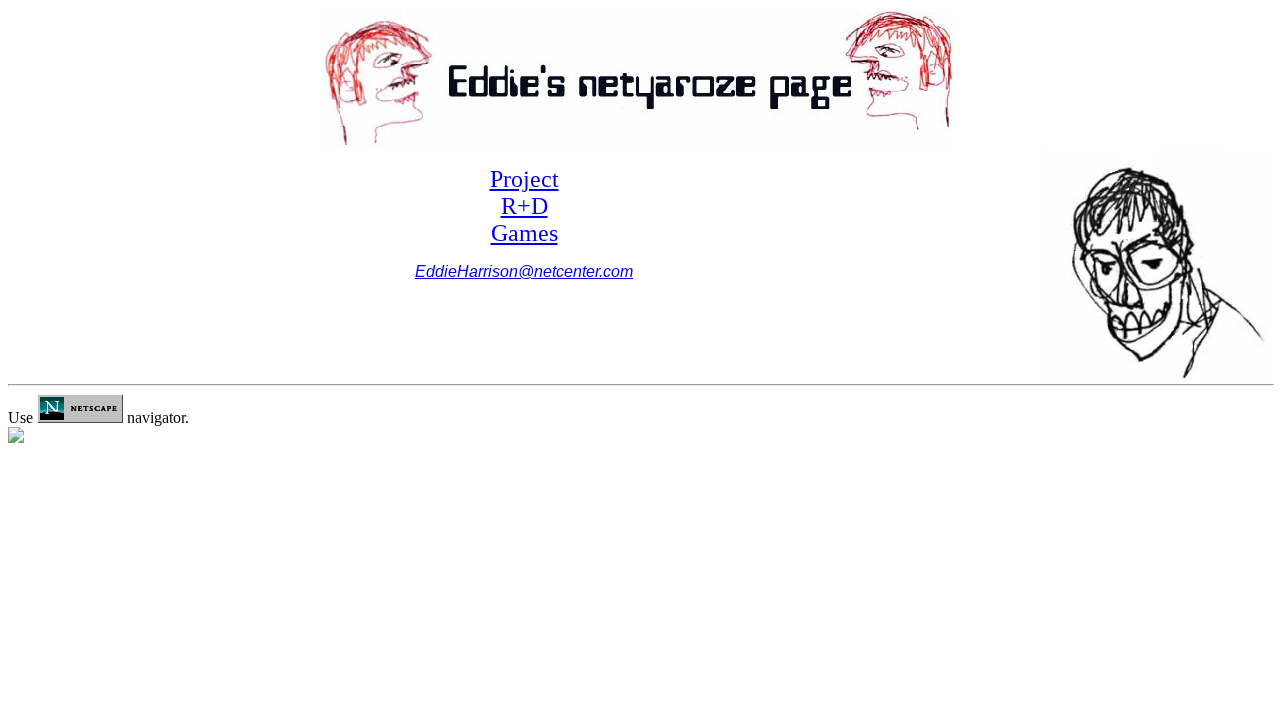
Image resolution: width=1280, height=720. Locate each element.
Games (524, 233)
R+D (524, 206)
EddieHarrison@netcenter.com (524, 271)
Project (524, 179)
